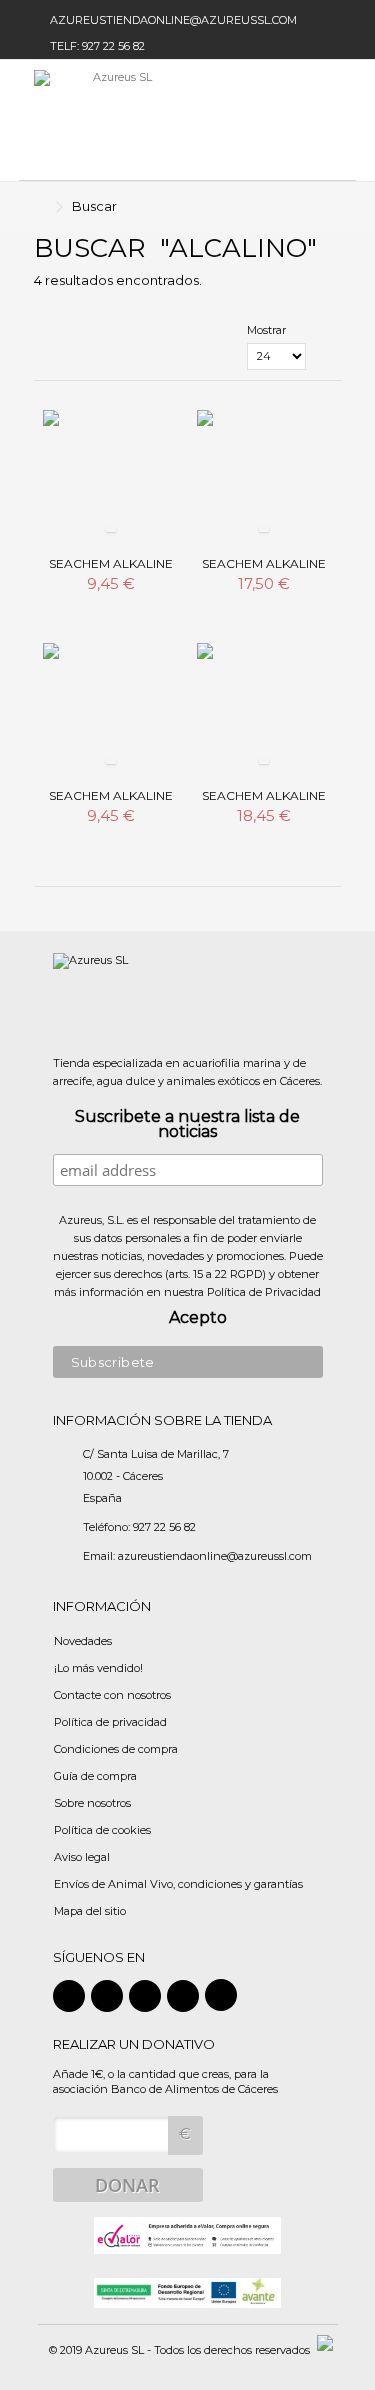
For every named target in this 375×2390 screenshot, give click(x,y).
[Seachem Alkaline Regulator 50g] (111, 478)
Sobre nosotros (92, 1803)
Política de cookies (102, 1830)
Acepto (198, 1318)
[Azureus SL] (123, 120)
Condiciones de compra (116, 1749)
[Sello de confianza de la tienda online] (188, 2234)
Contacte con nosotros (112, 1695)
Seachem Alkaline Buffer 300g (264, 803)
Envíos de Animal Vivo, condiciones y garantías (178, 1884)
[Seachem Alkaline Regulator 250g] (265, 478)
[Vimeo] (221, 1995)
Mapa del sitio (90, 1911)
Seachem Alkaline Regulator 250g (264, 571)
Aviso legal (82, 1857)
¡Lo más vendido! (98, 1668)
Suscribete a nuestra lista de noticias (187, 1125)
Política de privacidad (110, 1722)
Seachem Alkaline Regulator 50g (111, 571)
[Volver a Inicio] (40, 207)
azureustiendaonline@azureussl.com (173, 20)
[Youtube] (183, 1996)
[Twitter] (107, 1996)
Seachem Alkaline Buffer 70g (111, 803)
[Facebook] (69, 1996)
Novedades (83, 1641)
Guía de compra (95, 1776)
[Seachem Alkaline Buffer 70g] (111, 711)
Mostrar (266, 330)
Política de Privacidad (264, 1292)
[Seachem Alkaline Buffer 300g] (265, 711)
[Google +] (145, 1996)
